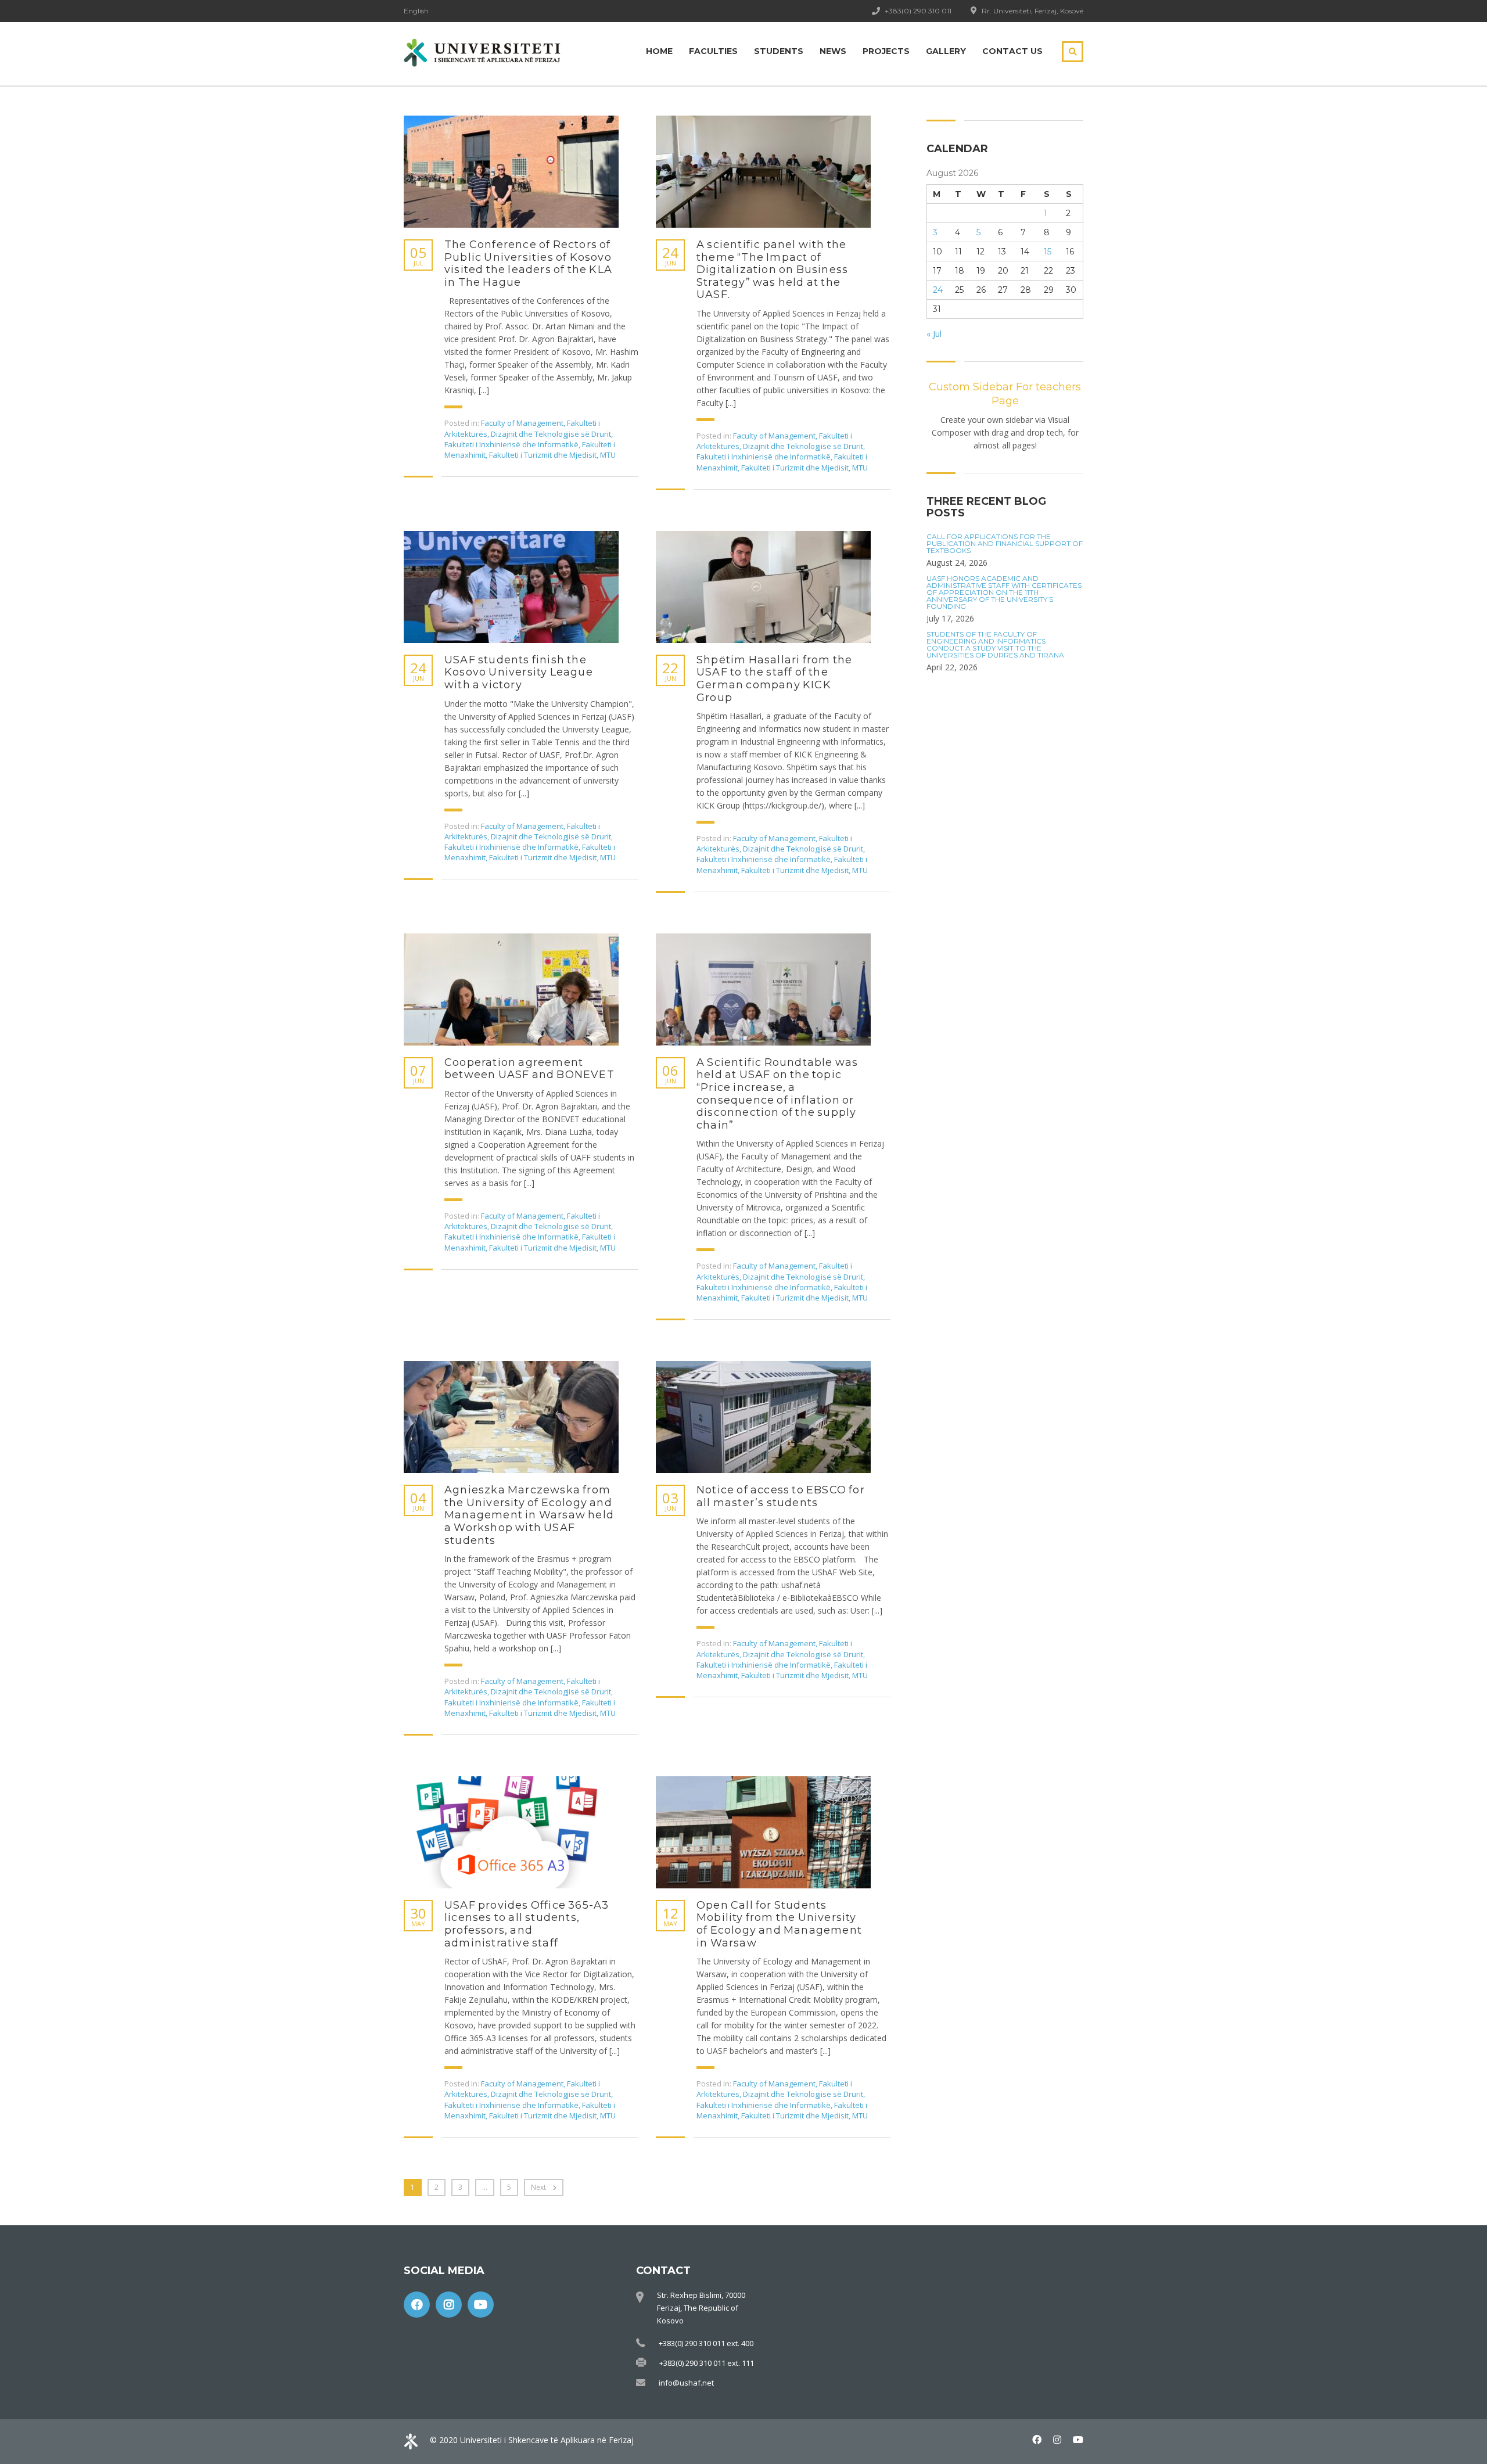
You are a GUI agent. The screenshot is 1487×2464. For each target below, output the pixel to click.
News (833, 51)
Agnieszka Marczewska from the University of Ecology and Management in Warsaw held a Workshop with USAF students (529, 1515)
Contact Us (1012, 51)
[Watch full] (511, 172)
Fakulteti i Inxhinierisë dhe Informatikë (511, 444)
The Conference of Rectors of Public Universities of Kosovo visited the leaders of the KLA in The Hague (528, 264)
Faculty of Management (522, 423)
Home (659, 51)
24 (938, 290)
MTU (608, 455)
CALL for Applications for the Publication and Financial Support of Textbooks (1005, 544)
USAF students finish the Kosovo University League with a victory (519, 673)
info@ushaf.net (686, 2383)
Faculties (713, 51)
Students (779, 51)
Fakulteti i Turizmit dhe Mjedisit (543, 455)
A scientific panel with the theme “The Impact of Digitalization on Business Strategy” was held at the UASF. (772, 270)
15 (1048, 252)
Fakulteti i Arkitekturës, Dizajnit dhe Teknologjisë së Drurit (528, 428)
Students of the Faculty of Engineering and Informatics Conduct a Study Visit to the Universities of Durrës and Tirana (995, 645)
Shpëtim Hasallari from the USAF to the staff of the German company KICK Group (774, 679)
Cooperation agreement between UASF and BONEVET (529, 1069)
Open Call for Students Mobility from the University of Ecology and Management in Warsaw (779, 1924)
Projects (886, 51)
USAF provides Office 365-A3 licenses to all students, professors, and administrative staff (527, 1924)
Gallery (946, 51)
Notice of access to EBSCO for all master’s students (781, 1497)
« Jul (934, 334)
